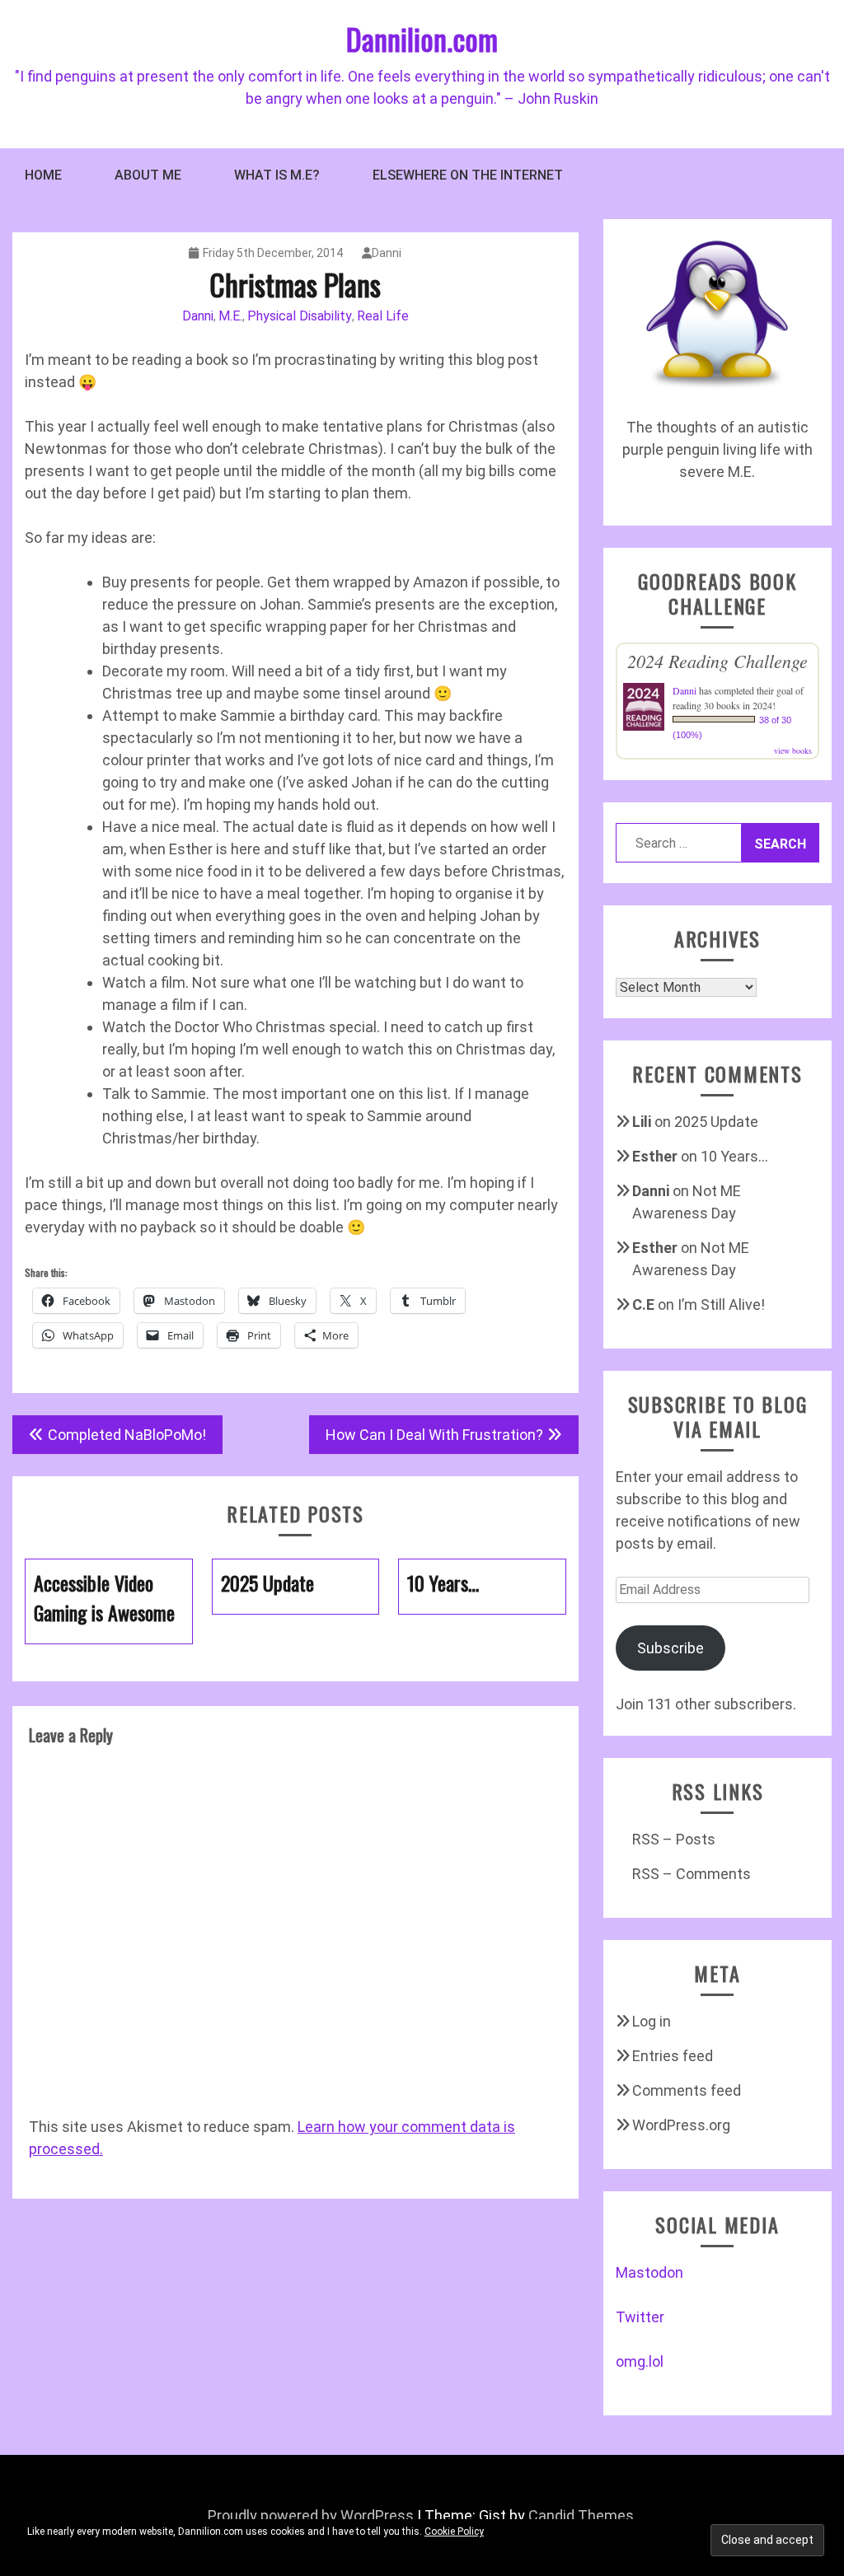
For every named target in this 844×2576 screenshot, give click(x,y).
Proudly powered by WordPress (311, 2515)
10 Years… (734, 1156)
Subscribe (671, 1648)
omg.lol (640, 2361)
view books (793, 750)
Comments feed (687, 2090)
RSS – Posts (674, 1839)
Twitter (640, 2317)
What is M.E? (277, 175)
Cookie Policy (454, 2532)
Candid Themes (581, 2515)
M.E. (230, 316)
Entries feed (673, 2056)
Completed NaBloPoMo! (127, 1435)
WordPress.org (681, 2125)
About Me (148, 175)
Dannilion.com (422, 38)
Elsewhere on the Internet (468, 175)
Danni (387, 253)
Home (43, 175)
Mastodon (649, 2272)
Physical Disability (300, 316)
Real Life (383, 316)
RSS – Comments (692, 1874)
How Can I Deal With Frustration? (434, 1435)
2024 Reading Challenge (717, 661)
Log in (652, 2021)
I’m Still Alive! (721, 1304)
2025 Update (716, 1122)
